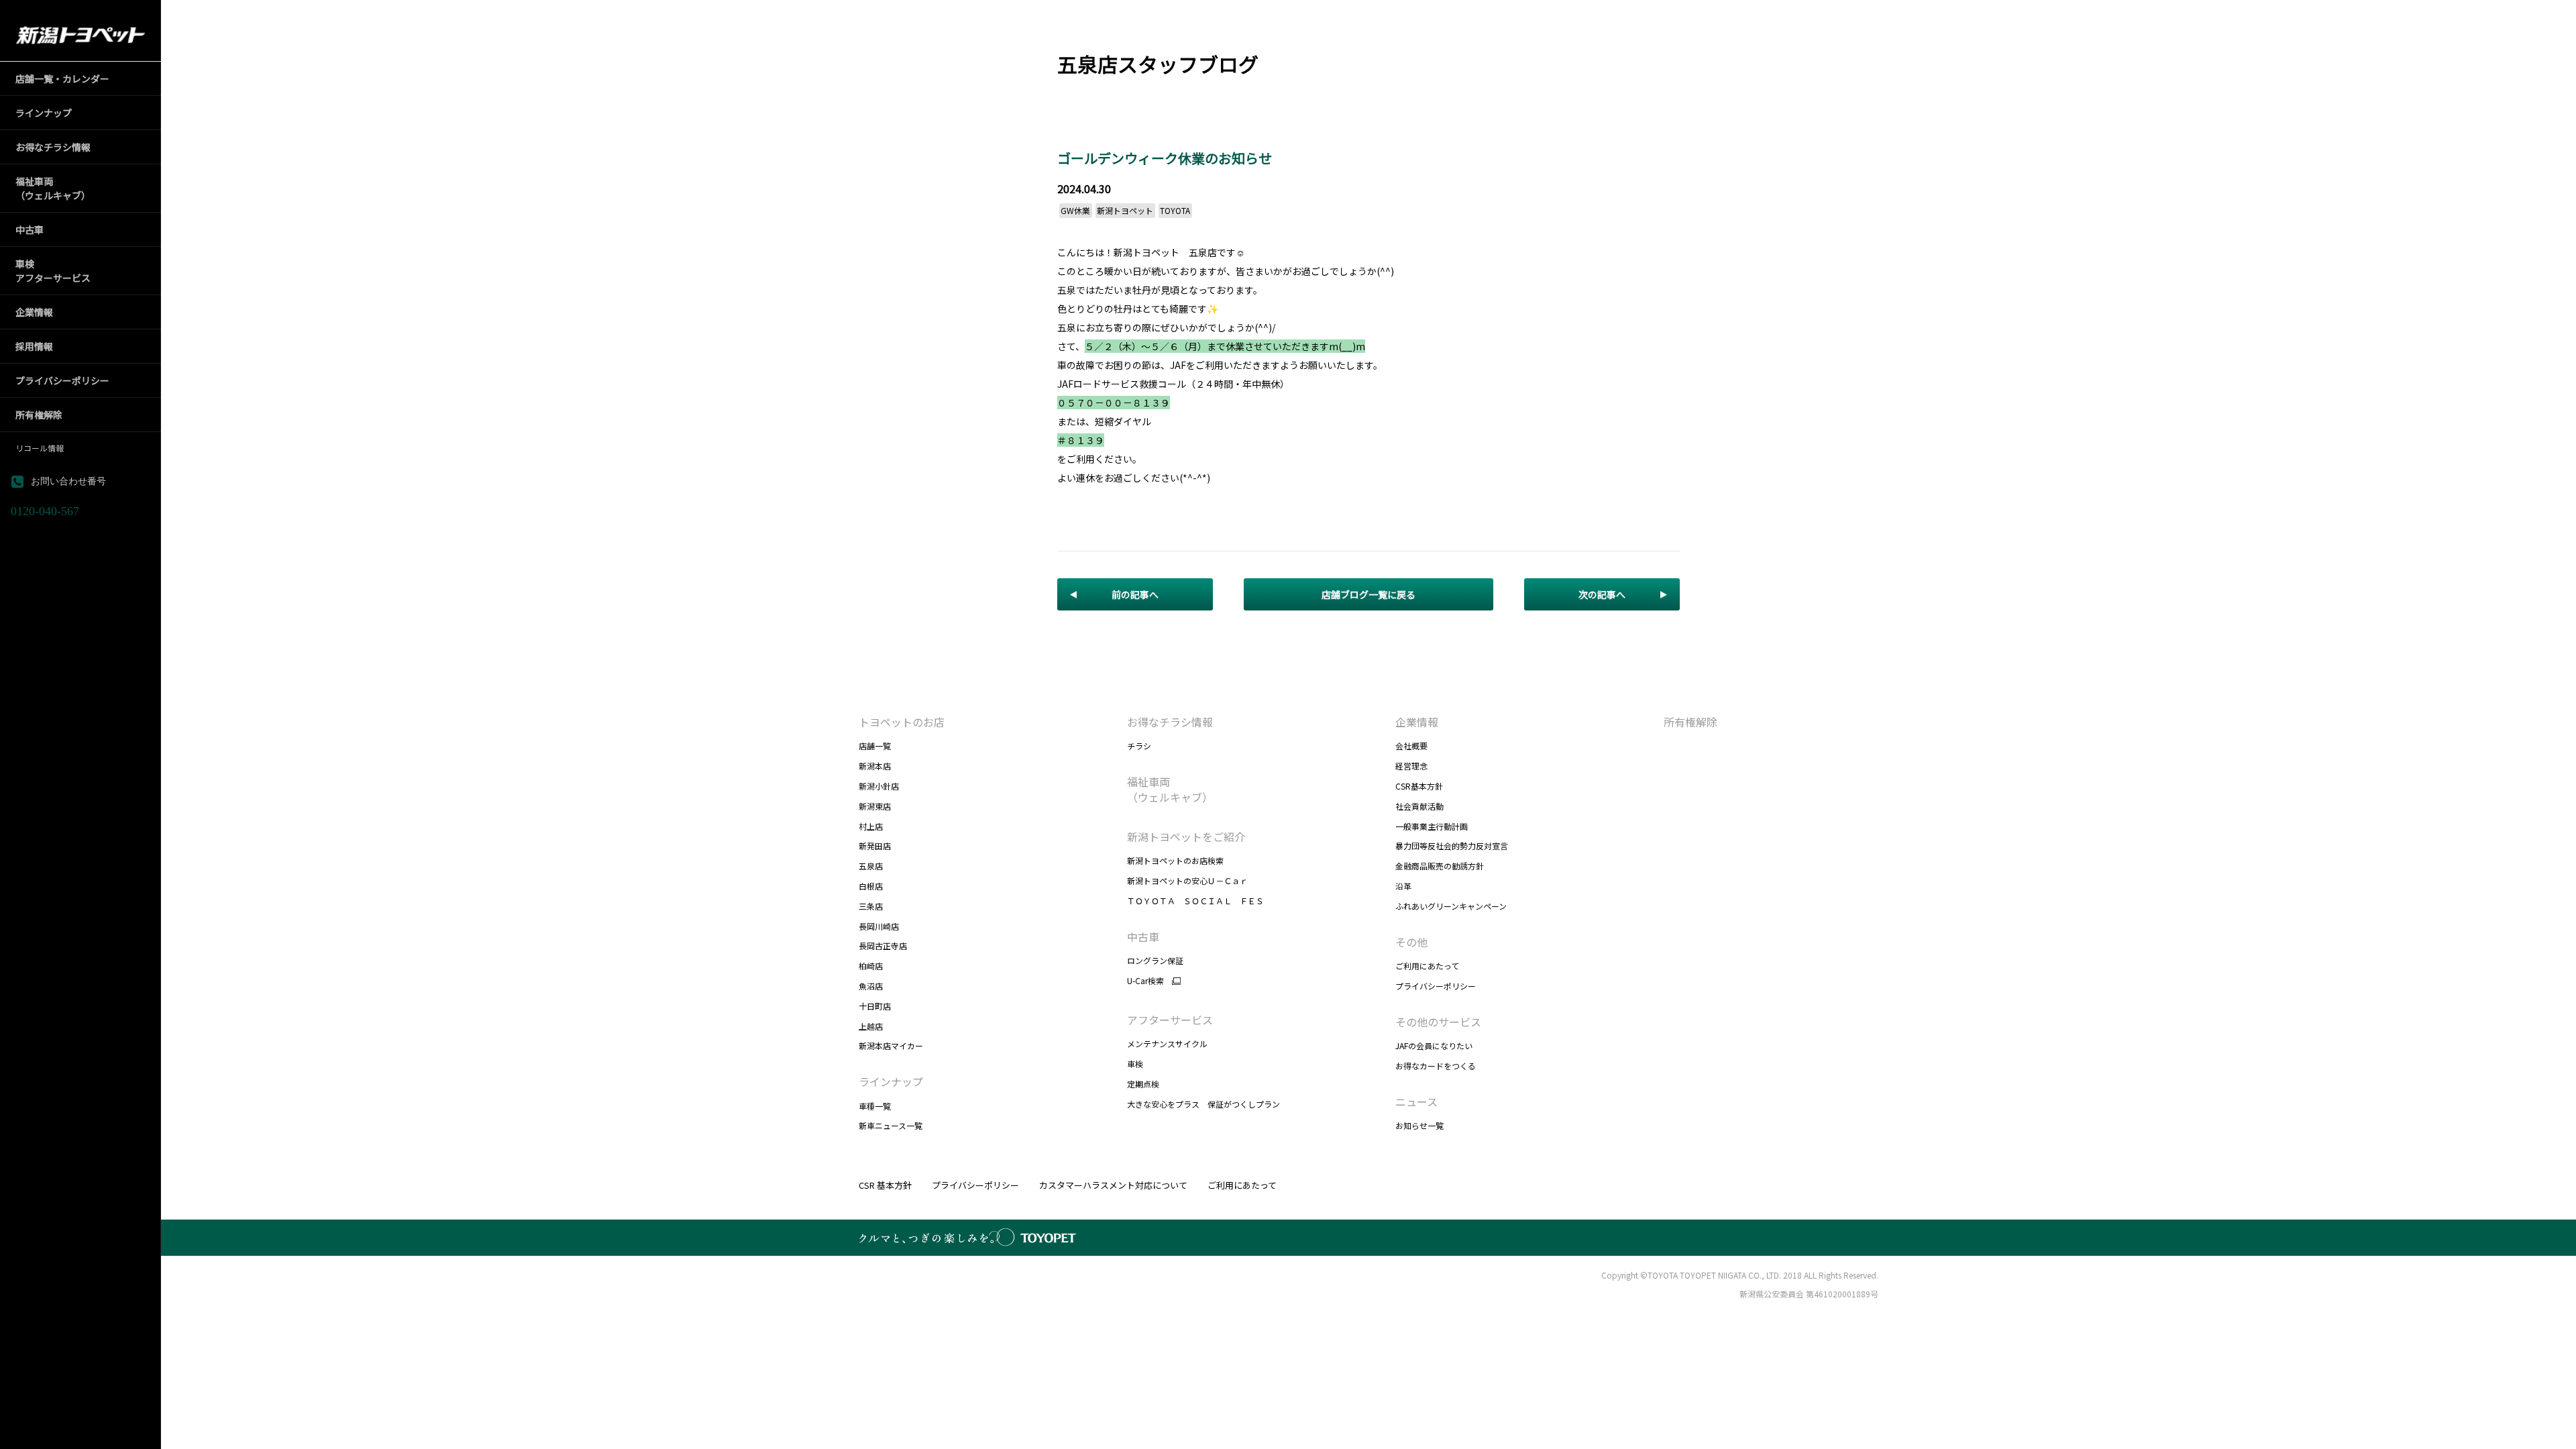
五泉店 (871, 866)
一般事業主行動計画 (1432, 826)
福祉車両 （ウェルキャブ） (1170, 789)
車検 (1135, 1064)
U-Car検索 (1145, 981)
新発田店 (875, 846)
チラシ (1139, 746)
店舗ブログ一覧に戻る (1368, 594)
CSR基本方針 (1419, 786)
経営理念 (1411, 766)
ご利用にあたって (1427, 966)
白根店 (871, 886)
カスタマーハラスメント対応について (1113, 1185)
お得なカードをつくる (1436, 1066)
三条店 (871, 906)
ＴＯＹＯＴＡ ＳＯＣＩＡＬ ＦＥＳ (1195, 901)
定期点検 (1143, 1084)
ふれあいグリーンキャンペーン (1451, 906)
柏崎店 (871, 966)
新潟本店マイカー (891, 1045)
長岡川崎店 (879, 926)
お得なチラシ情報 (1170, 722)
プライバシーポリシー (1436, 986)
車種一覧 (875, 1106)
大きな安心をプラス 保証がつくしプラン (1203, 1104)
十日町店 (875, 1006)
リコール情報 (40, 448)
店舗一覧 (875, 746)
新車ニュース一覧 (891, 1125)
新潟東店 (875, 806)
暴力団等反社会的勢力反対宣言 (1452, 846)
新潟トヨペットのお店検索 (1175, 860)
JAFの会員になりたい (1434, 1045)
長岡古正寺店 (883, 946)
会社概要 (1411, 746)
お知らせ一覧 (1419, 1125)
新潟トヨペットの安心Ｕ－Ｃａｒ (1187, 880)
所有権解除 (1690, 722)
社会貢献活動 (1419, 806)
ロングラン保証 (1155, 960)
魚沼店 (871, 986)
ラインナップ (891, 1081)
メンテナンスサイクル (1167, 1043)
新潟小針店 (879, 786)
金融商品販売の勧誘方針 (1440, 866)
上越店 (871, 1026)
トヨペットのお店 (902, 722)
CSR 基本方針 (885, 1185)
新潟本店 (875, 766)
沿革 (1403, 886)
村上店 (871, 826)
